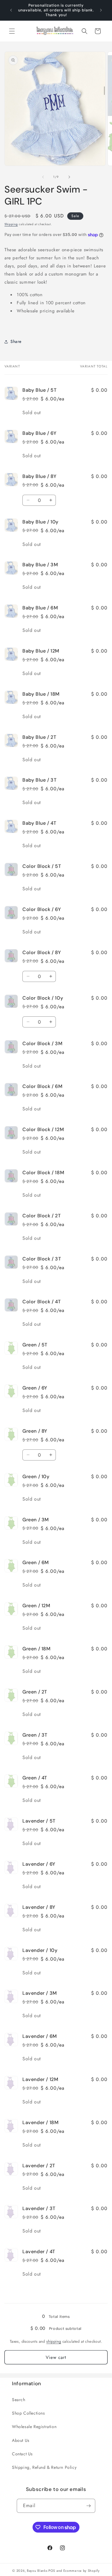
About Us (21, 2440)
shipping (54, 2341)
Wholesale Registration (34, 2427)
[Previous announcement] (11, 10)
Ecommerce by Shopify (82, 2571)
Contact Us (22, 2454)
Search (19, 2400)
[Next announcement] (101, 10)
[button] (12, 31)
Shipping (11, 224)
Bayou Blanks (37, 2571)
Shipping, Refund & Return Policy (44, 2467)
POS (52, 2571)
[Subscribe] (88, 2506)
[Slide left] (43, 177)
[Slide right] (69, 177)
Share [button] (16, 341)
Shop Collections (29, 2413)
